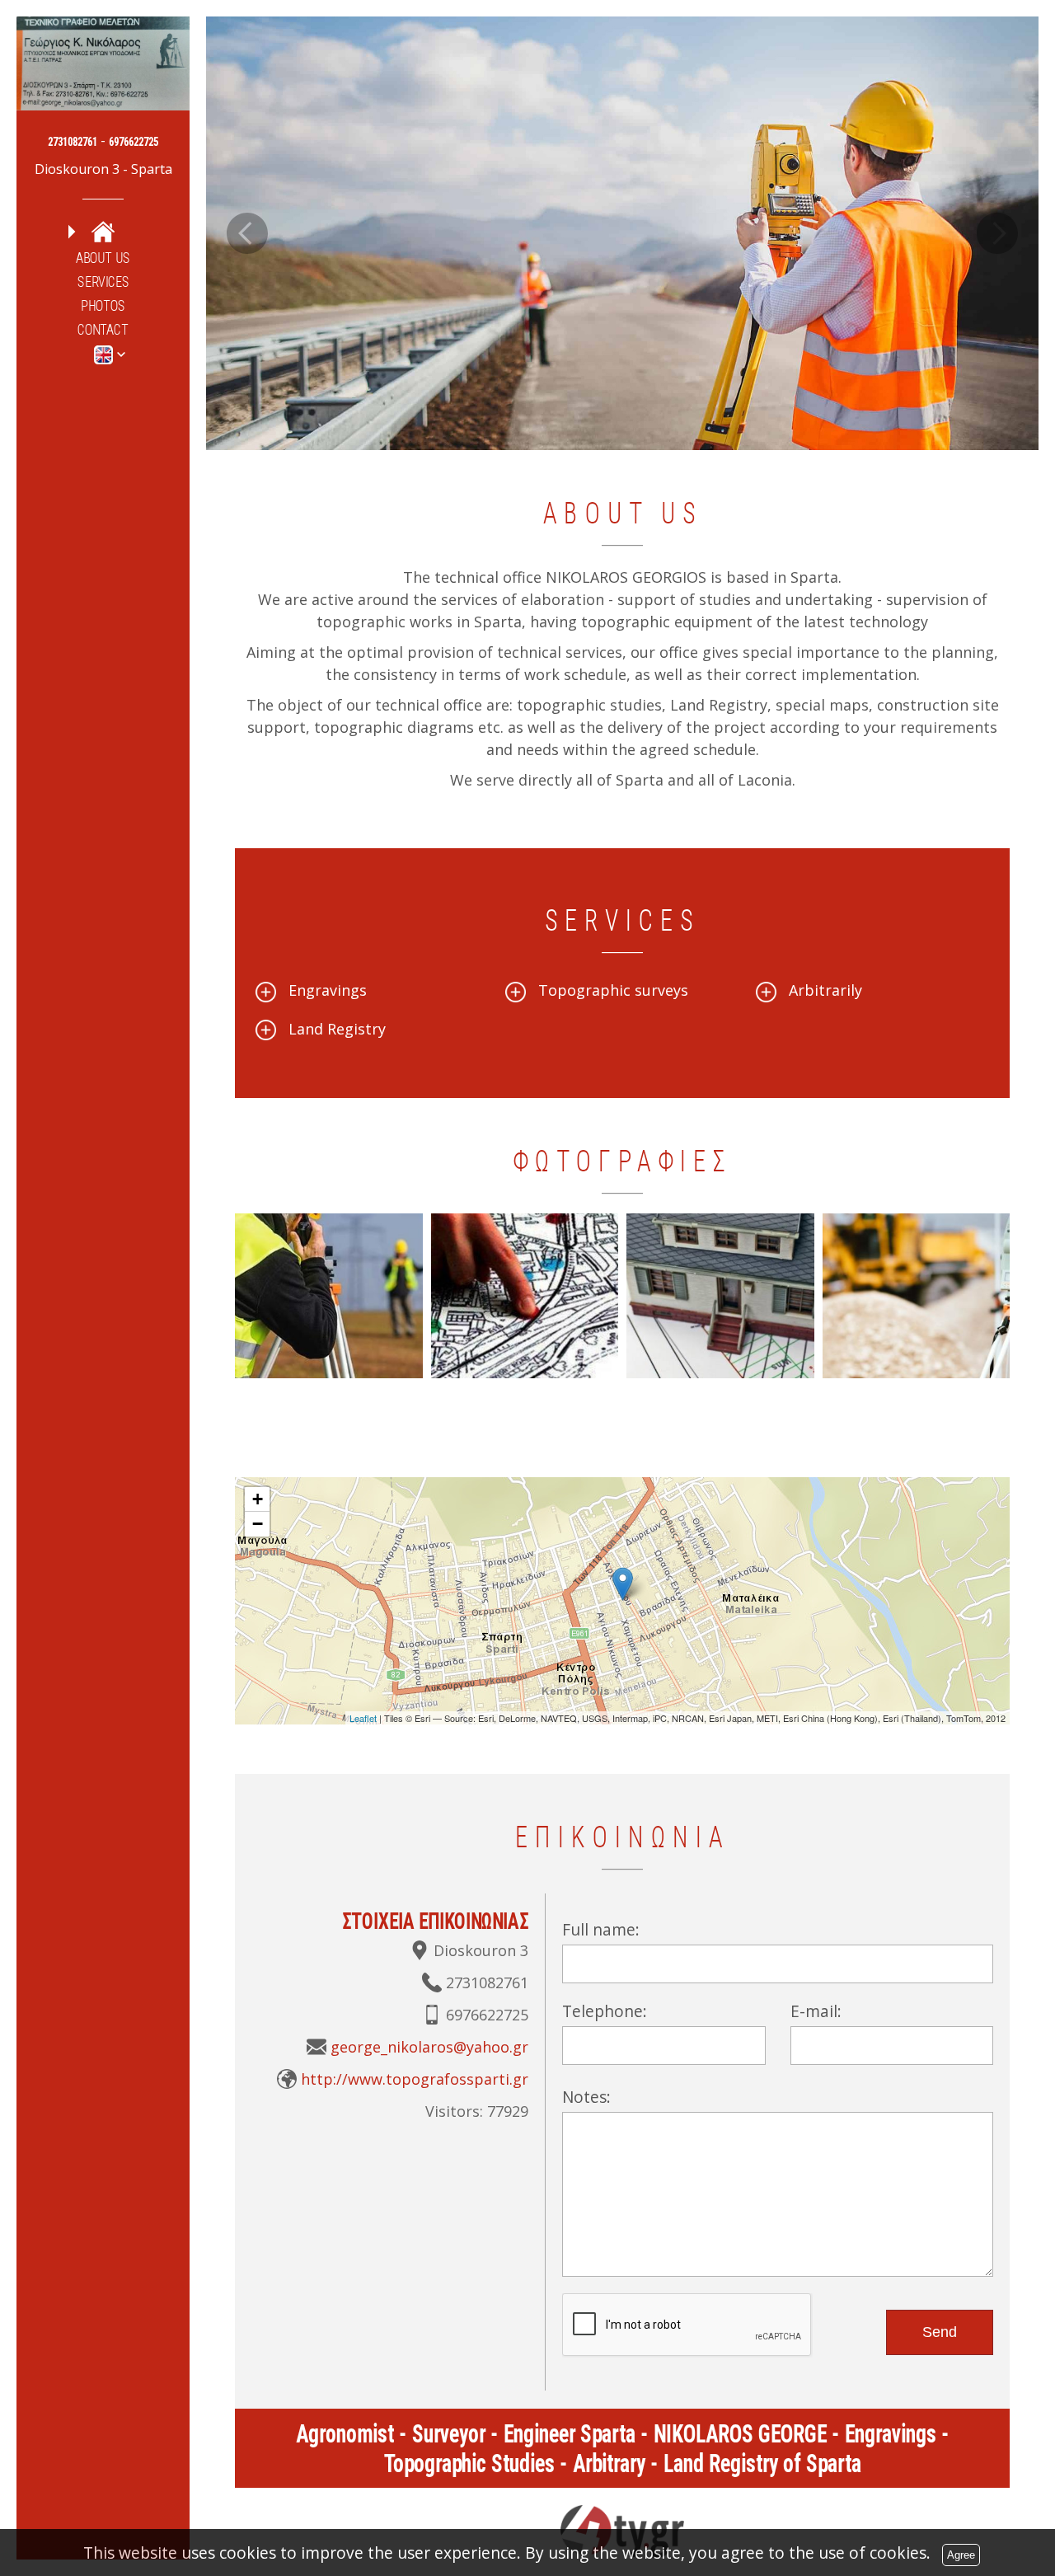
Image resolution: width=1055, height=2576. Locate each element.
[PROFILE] (103, 232)
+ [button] (258, 1499)
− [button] (258, 1524)
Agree (961, 2555)
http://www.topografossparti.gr (415, 2079)
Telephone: (605, 2011)
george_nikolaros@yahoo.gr (429, 2047)
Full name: (601, 1929)
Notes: (586, 2097)
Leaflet (363, 1718)
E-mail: (816, 2011)
